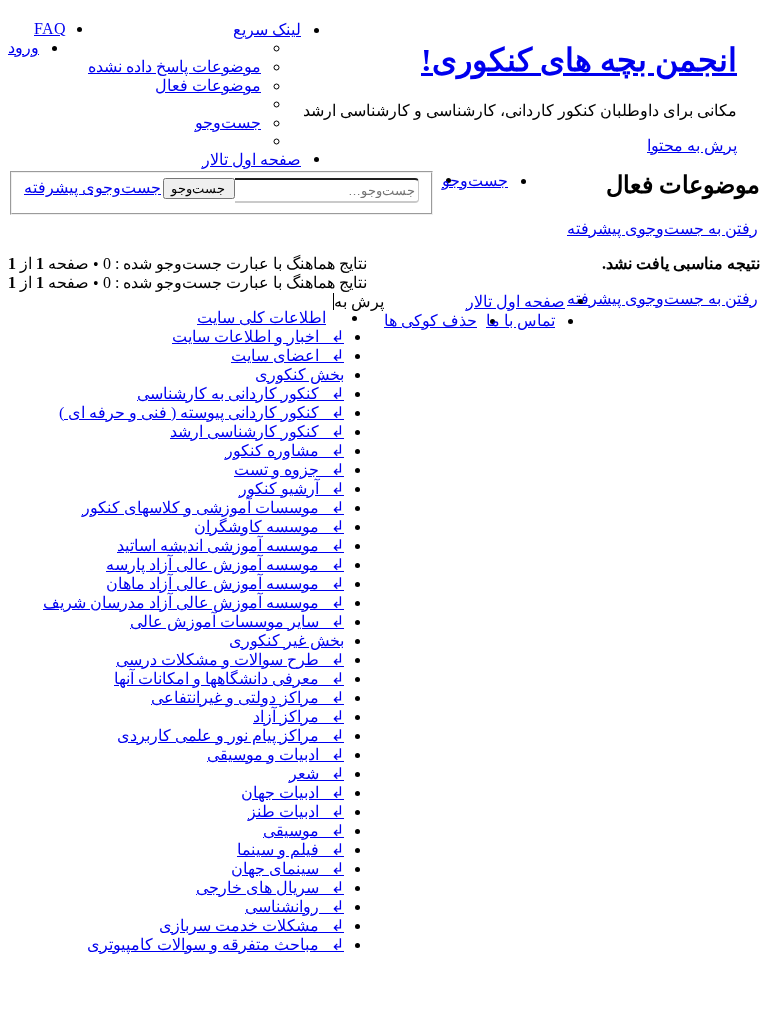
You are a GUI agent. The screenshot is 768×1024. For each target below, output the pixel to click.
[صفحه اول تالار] (748, 25)
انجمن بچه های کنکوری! (579, 60)
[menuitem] (175, 66)
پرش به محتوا (692, 145)
